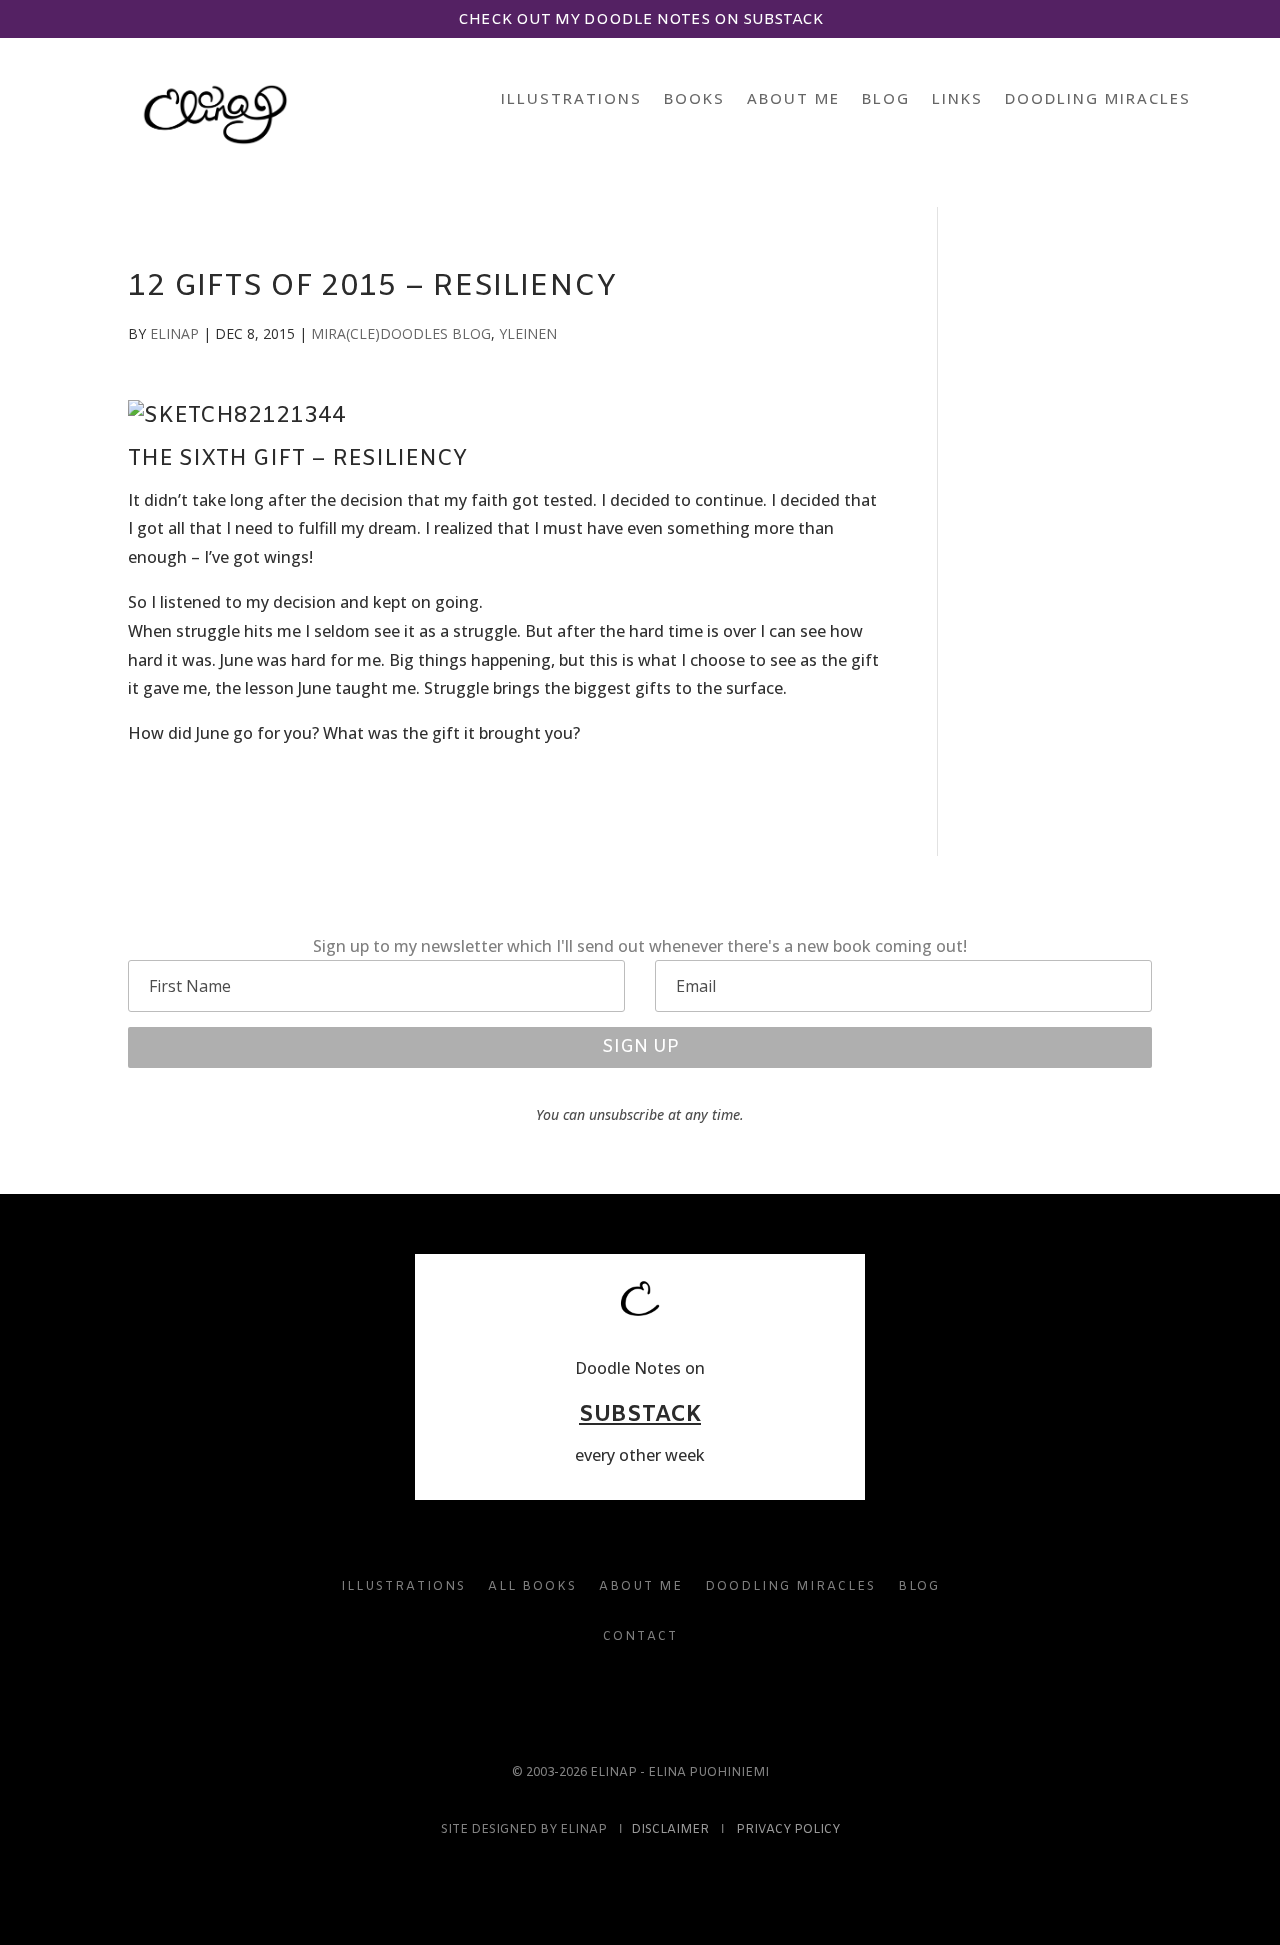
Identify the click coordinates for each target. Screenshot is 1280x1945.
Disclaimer (670, 1830)
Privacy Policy (788, 1830)
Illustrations (571, 99)
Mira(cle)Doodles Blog (401, 333)
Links (957, 99)
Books (694, 99)
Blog (886, 99)
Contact (640, 1637)
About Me (793, 99)
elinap (174, 333)
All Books (532, 1587)
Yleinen (528, 333)
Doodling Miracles (1098, 99)
